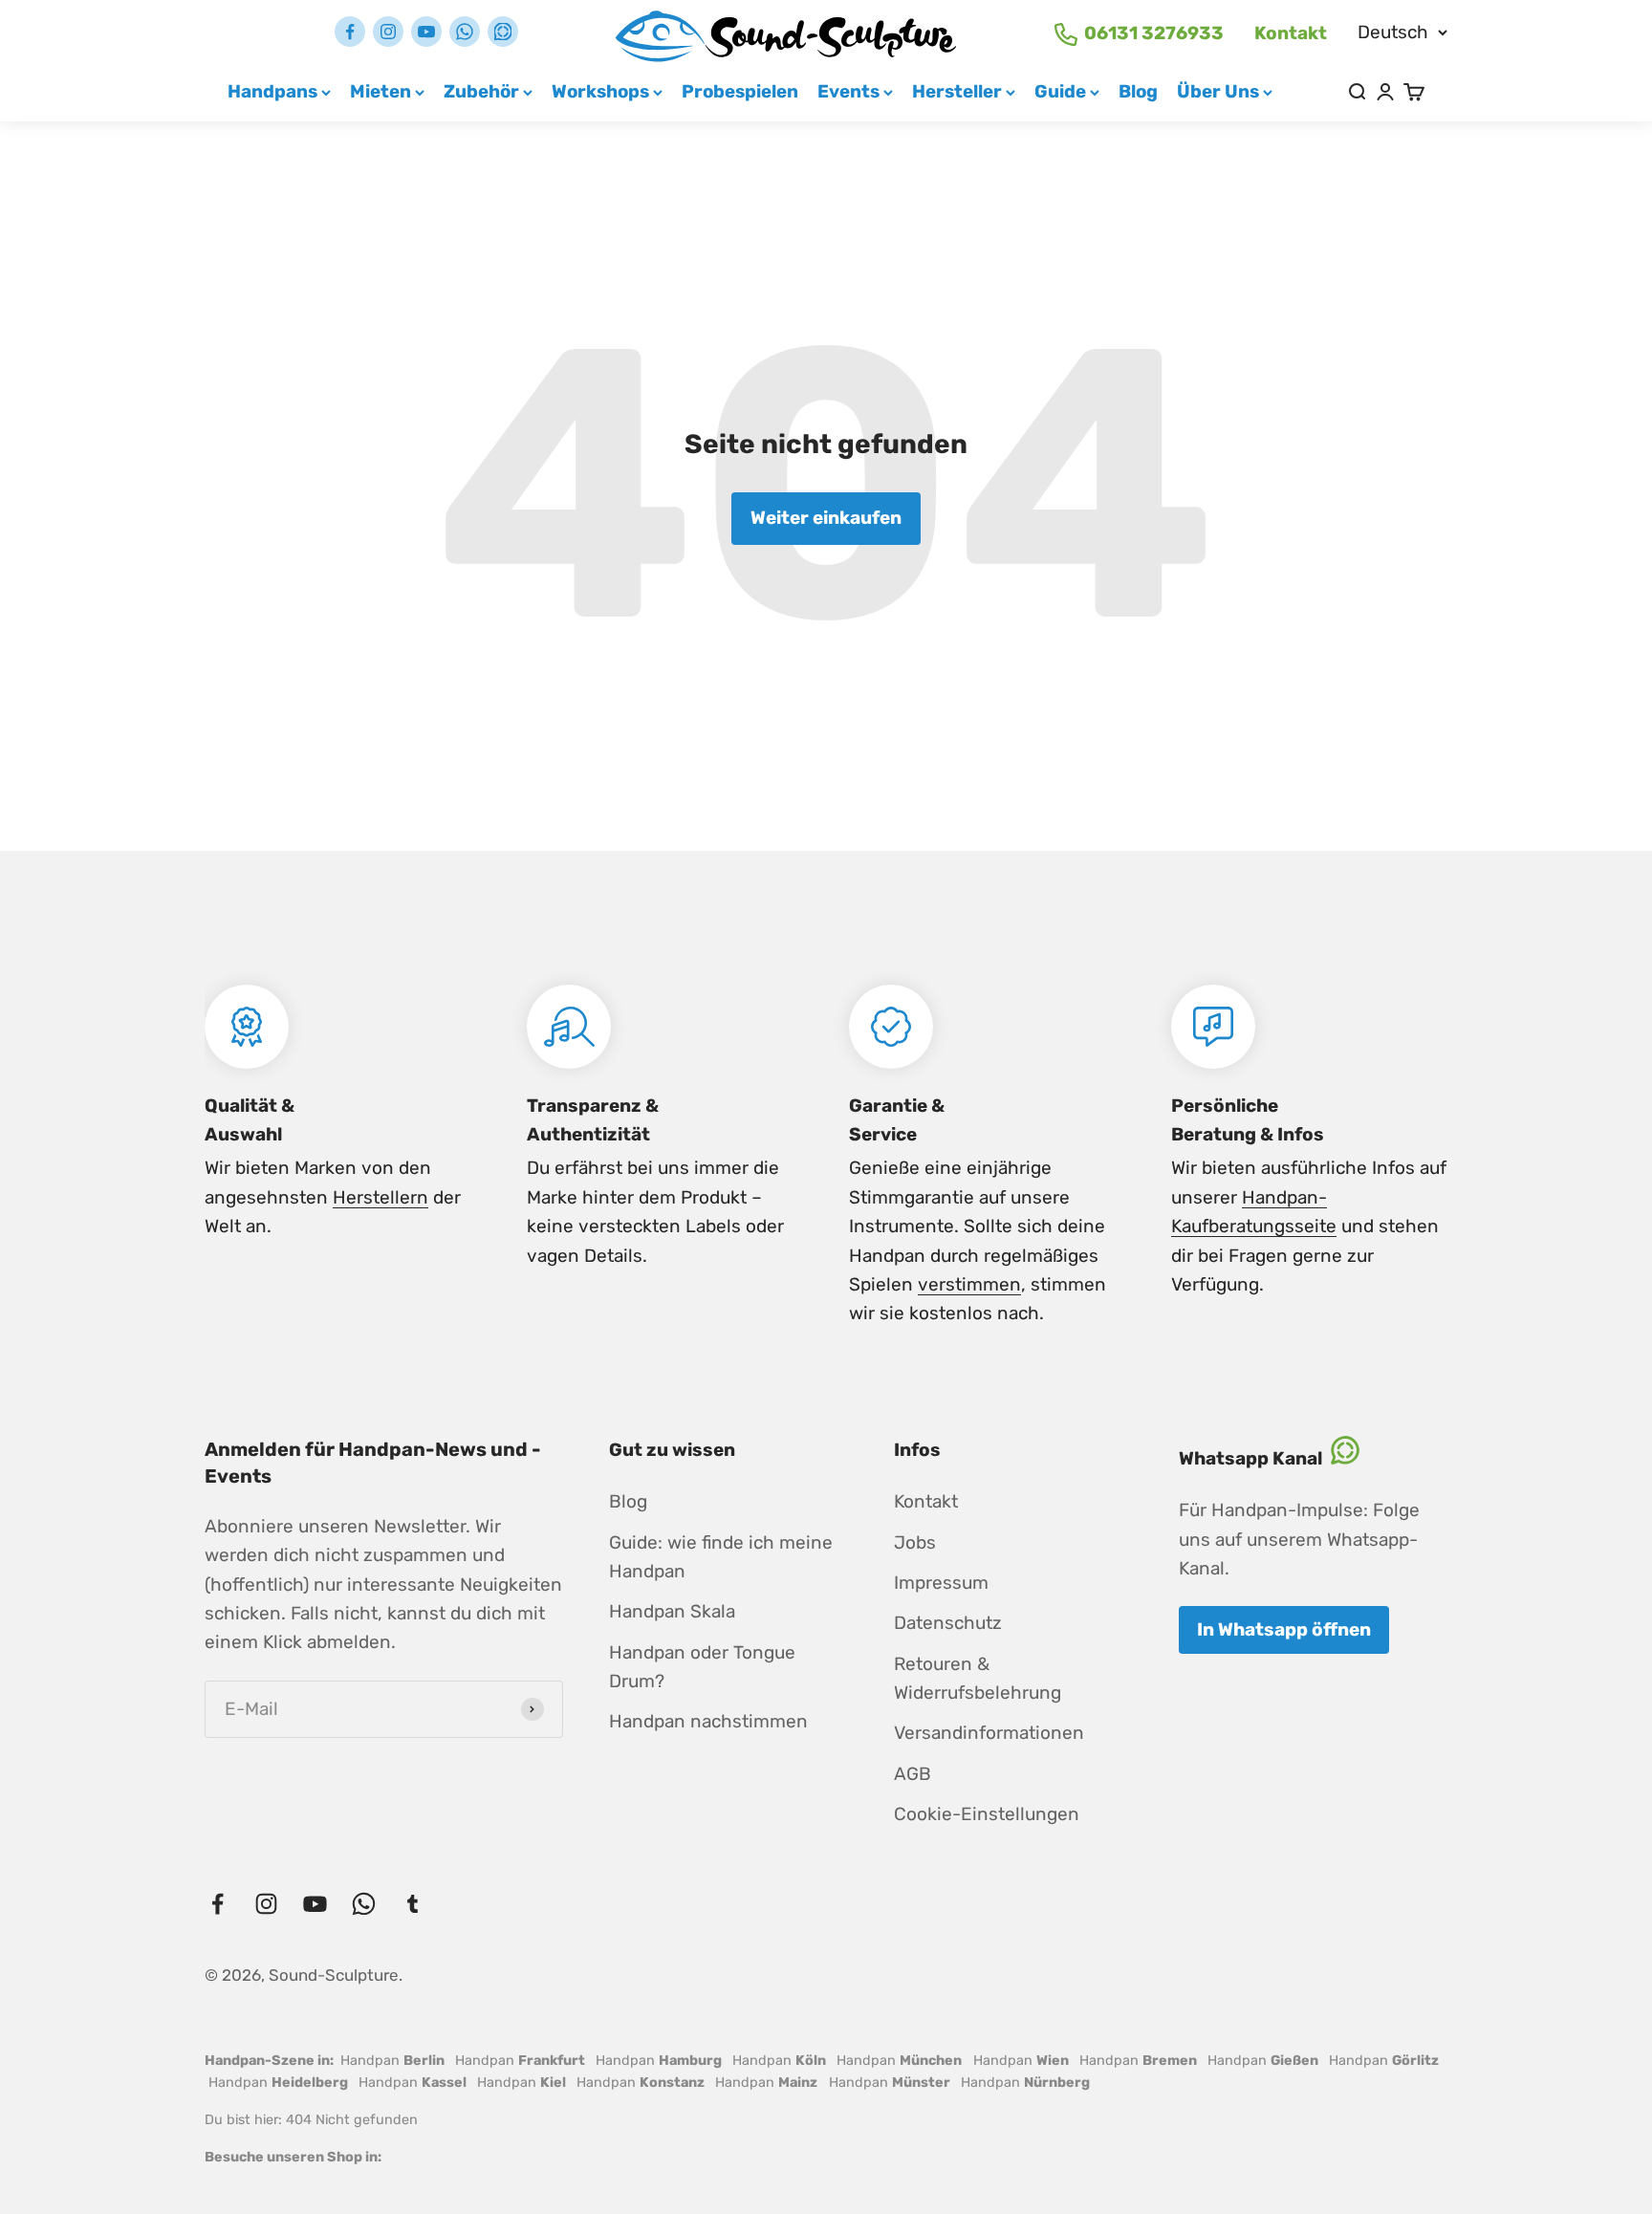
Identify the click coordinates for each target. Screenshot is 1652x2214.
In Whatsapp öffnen (1284, 1629)
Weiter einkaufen (826, 518)
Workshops (600, 91)
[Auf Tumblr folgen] (503, 32)
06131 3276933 (1154, 33)
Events (848, 91)
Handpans (272, 91)
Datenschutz (948, 1623)
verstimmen (969, 1284)
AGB (913, 1774)
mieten (380, 91)
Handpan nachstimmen (708, 1721)
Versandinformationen (989, 1733)
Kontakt (1291, 33)
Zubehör (481, 91)
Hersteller (957, 91)
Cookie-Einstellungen (987, 1814)
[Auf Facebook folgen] (350, 32)
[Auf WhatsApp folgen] (465, 32)
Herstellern (380, 1197)
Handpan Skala (672, 1611)
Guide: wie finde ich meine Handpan (721, 1557)
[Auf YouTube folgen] (426, 32)
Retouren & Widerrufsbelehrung (978, 1678)
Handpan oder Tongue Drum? (702, 1667)
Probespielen (740, 91)
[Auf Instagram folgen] (388, 32)
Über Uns (1218, 91)
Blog (1138, 91)
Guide (1060, 91)
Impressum (941, 1583)
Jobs (915, 1542)
